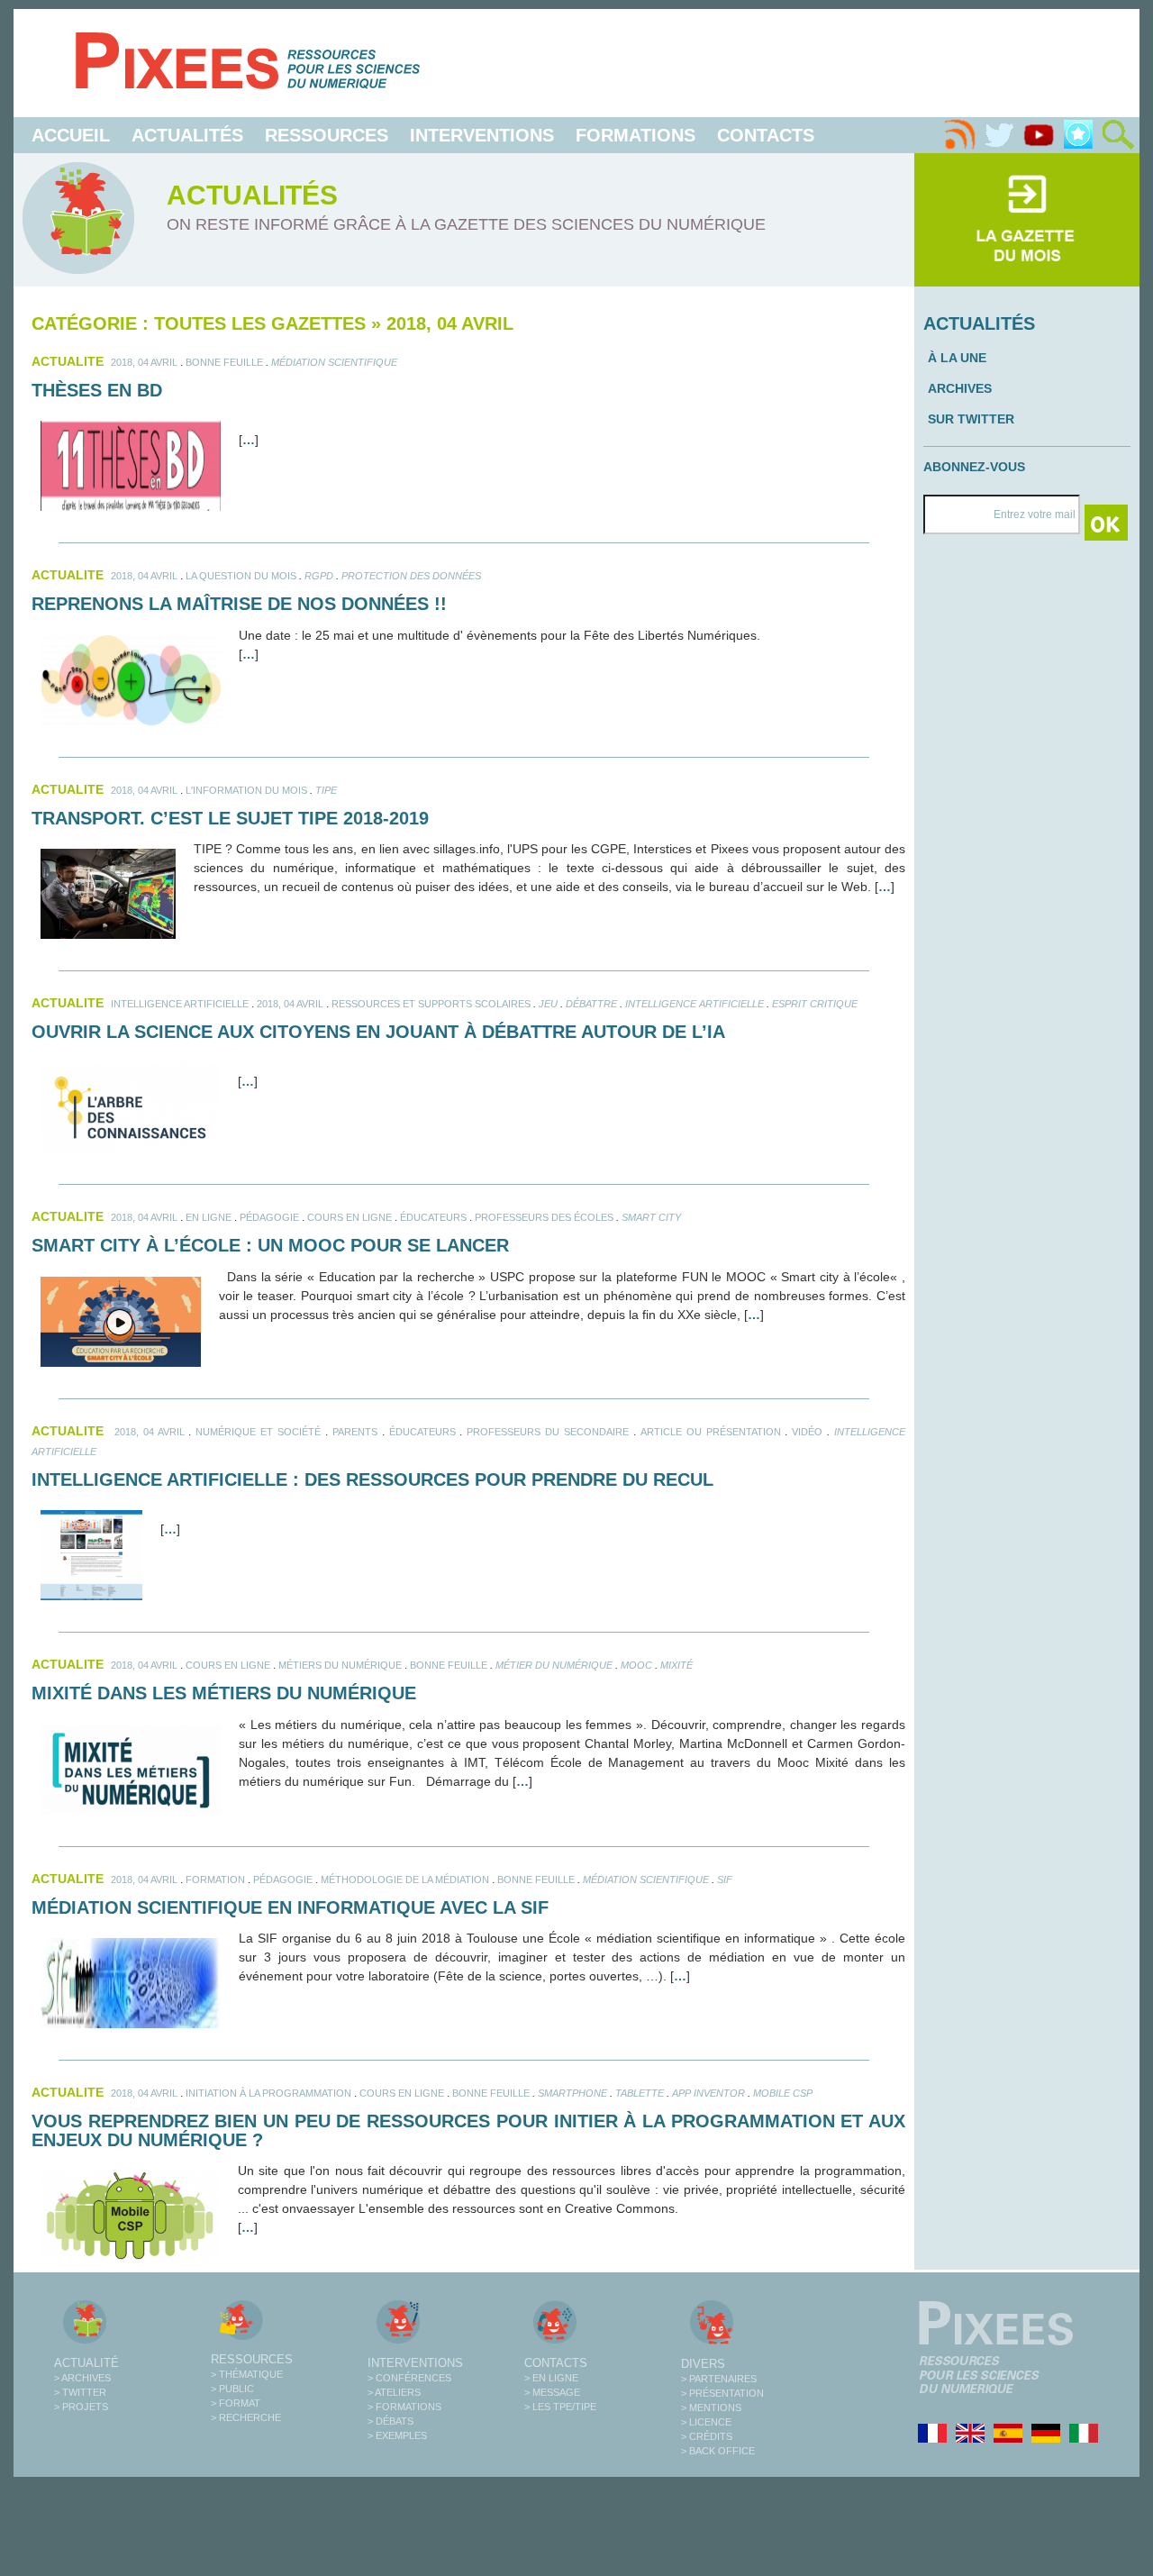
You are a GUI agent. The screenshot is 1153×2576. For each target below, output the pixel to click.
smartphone (572, 2093)
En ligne (209, 1217)
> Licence (706, 2422)
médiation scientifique (334, 362)
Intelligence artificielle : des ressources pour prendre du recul (372, 1479)
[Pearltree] (1078, 135)
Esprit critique (815, 1004)
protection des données (411, 576)
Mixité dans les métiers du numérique (224, 1693)
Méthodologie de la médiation (405, 1880)
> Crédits (707, 2436)
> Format (236, 2403)
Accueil (71, 135)
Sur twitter (971, 419)
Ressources (327, 135)
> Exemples (397, 2435)
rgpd (319, 576)
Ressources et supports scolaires (431, 1004)
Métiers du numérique (340, 1665)
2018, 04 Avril (144, 362)
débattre (591, 1004)
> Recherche (246, 2417)
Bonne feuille (224, 362)
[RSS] (959, 135)
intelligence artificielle (180, 1004)
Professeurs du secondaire (548, 1432)
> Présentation (722, 2393)
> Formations (404, 2407)
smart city (651, 1217)
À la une (957, 358)
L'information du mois (246, 790)
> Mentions (711, 2408)
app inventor (708, 2093)
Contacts (766, 135)
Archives (960, 388)
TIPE (326, 790)
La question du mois (241, 576)
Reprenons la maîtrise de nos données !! (239, 604)
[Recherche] (1118, 135)
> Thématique (247, 2374)
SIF (725, 1880)
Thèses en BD (97, 390)
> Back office (718, 2451)
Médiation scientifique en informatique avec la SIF (290, 1907)
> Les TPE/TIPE (560, 2407)
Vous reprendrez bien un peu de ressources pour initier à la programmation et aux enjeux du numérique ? (468, 2130)
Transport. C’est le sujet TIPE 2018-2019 (230, 818)
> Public (232, 2389)
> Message (552, 2392)
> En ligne (551, 2378)
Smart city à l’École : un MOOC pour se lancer (270, 1245)
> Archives (82, 2378)
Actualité (86, 2363)
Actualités (187, 135)
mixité (676, 1665)
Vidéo (807, 1432)
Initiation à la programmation (268, 2093)
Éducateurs (433, 1217)
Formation (215, 1880)
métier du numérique (554, 1665)
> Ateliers (394, 2392)
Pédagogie (269, 1217)
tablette (640, 2093)
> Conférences (409, 2378)
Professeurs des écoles (544, 1217)
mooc (636, 1665)
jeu (548, 1004)
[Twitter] (999, 135)
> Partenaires (719, 2379)
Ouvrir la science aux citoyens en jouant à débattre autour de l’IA (378, 1032)
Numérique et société (258, 1432)
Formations (636, 135)
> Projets (81, 2407)
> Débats (390, 2421)
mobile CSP (783, 2093)
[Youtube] (1039, 135)
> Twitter (80, 2392)
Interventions (482, 135)
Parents (355, 1432)
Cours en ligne (350, 1217)
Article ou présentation (711, 1432)
